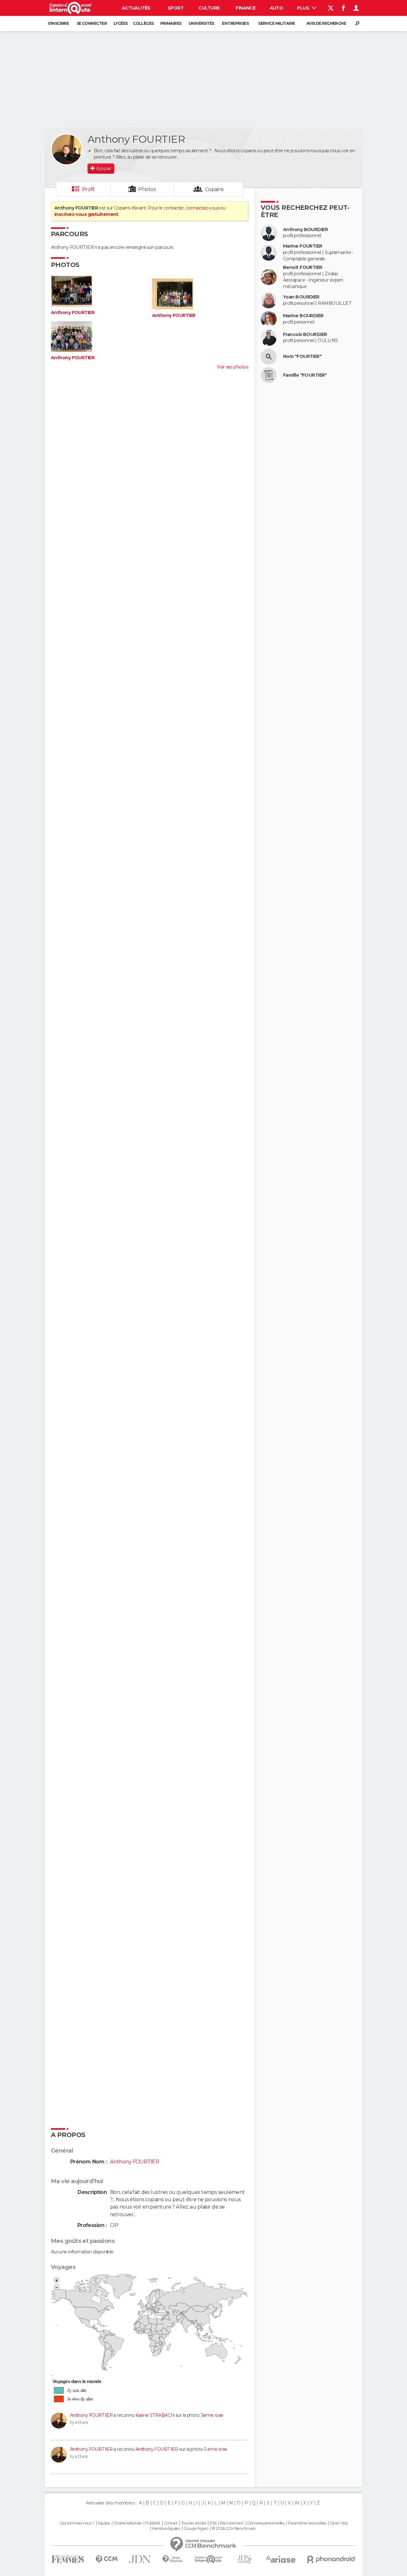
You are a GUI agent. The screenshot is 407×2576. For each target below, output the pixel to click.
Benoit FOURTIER (303, 267)
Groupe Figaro (196, 2529)
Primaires (171, 23)
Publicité (153, 2523)
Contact (171, 2523)
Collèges (143, 23)
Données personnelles (266, 2523)
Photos (147, 189)
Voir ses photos (232, 367)
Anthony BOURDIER (305, 230)
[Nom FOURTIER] (269, 357)
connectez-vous (202, 208)
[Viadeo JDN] (244, 2559)
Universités (201, 23)
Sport (176, 8)
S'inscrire (58, 23)
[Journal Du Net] (140, 2559)
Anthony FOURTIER (73, 313)
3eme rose (212, 2415)
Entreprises (235, 23)
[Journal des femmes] (68, 2559)
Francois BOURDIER (305, 335)
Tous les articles (194, 2523)
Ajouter (103, 168)
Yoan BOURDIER (301, 297)
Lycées (121, 23)
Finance (245, 8)
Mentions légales (166, 2529)
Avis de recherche (326, 23)
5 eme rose (216, 2449)
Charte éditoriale (128, 2523)
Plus (304, 8)
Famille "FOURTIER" (305, 375)
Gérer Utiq (338, 2523)
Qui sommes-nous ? (77, 2523)
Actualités (136, 8)
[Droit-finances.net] (173, 2559)
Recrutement (232, 2523)
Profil (88, 189)
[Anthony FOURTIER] (67, 149)
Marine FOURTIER (303, 246)
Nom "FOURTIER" (302, 356)
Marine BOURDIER (303, 316)
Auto (276, 8)
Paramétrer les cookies (307, 2523)
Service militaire (276, 23)
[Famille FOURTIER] (269, 375)
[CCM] (106, 2559)
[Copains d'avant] (208, 2559)
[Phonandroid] (331, 2559)
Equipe (104, 2523)
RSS (213, 2523)
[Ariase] (281, 2559)
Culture (209, 8)
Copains (214, 189)
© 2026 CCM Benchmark (234, 2529)
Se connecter (92, 23)
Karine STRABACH (155, 2415)
